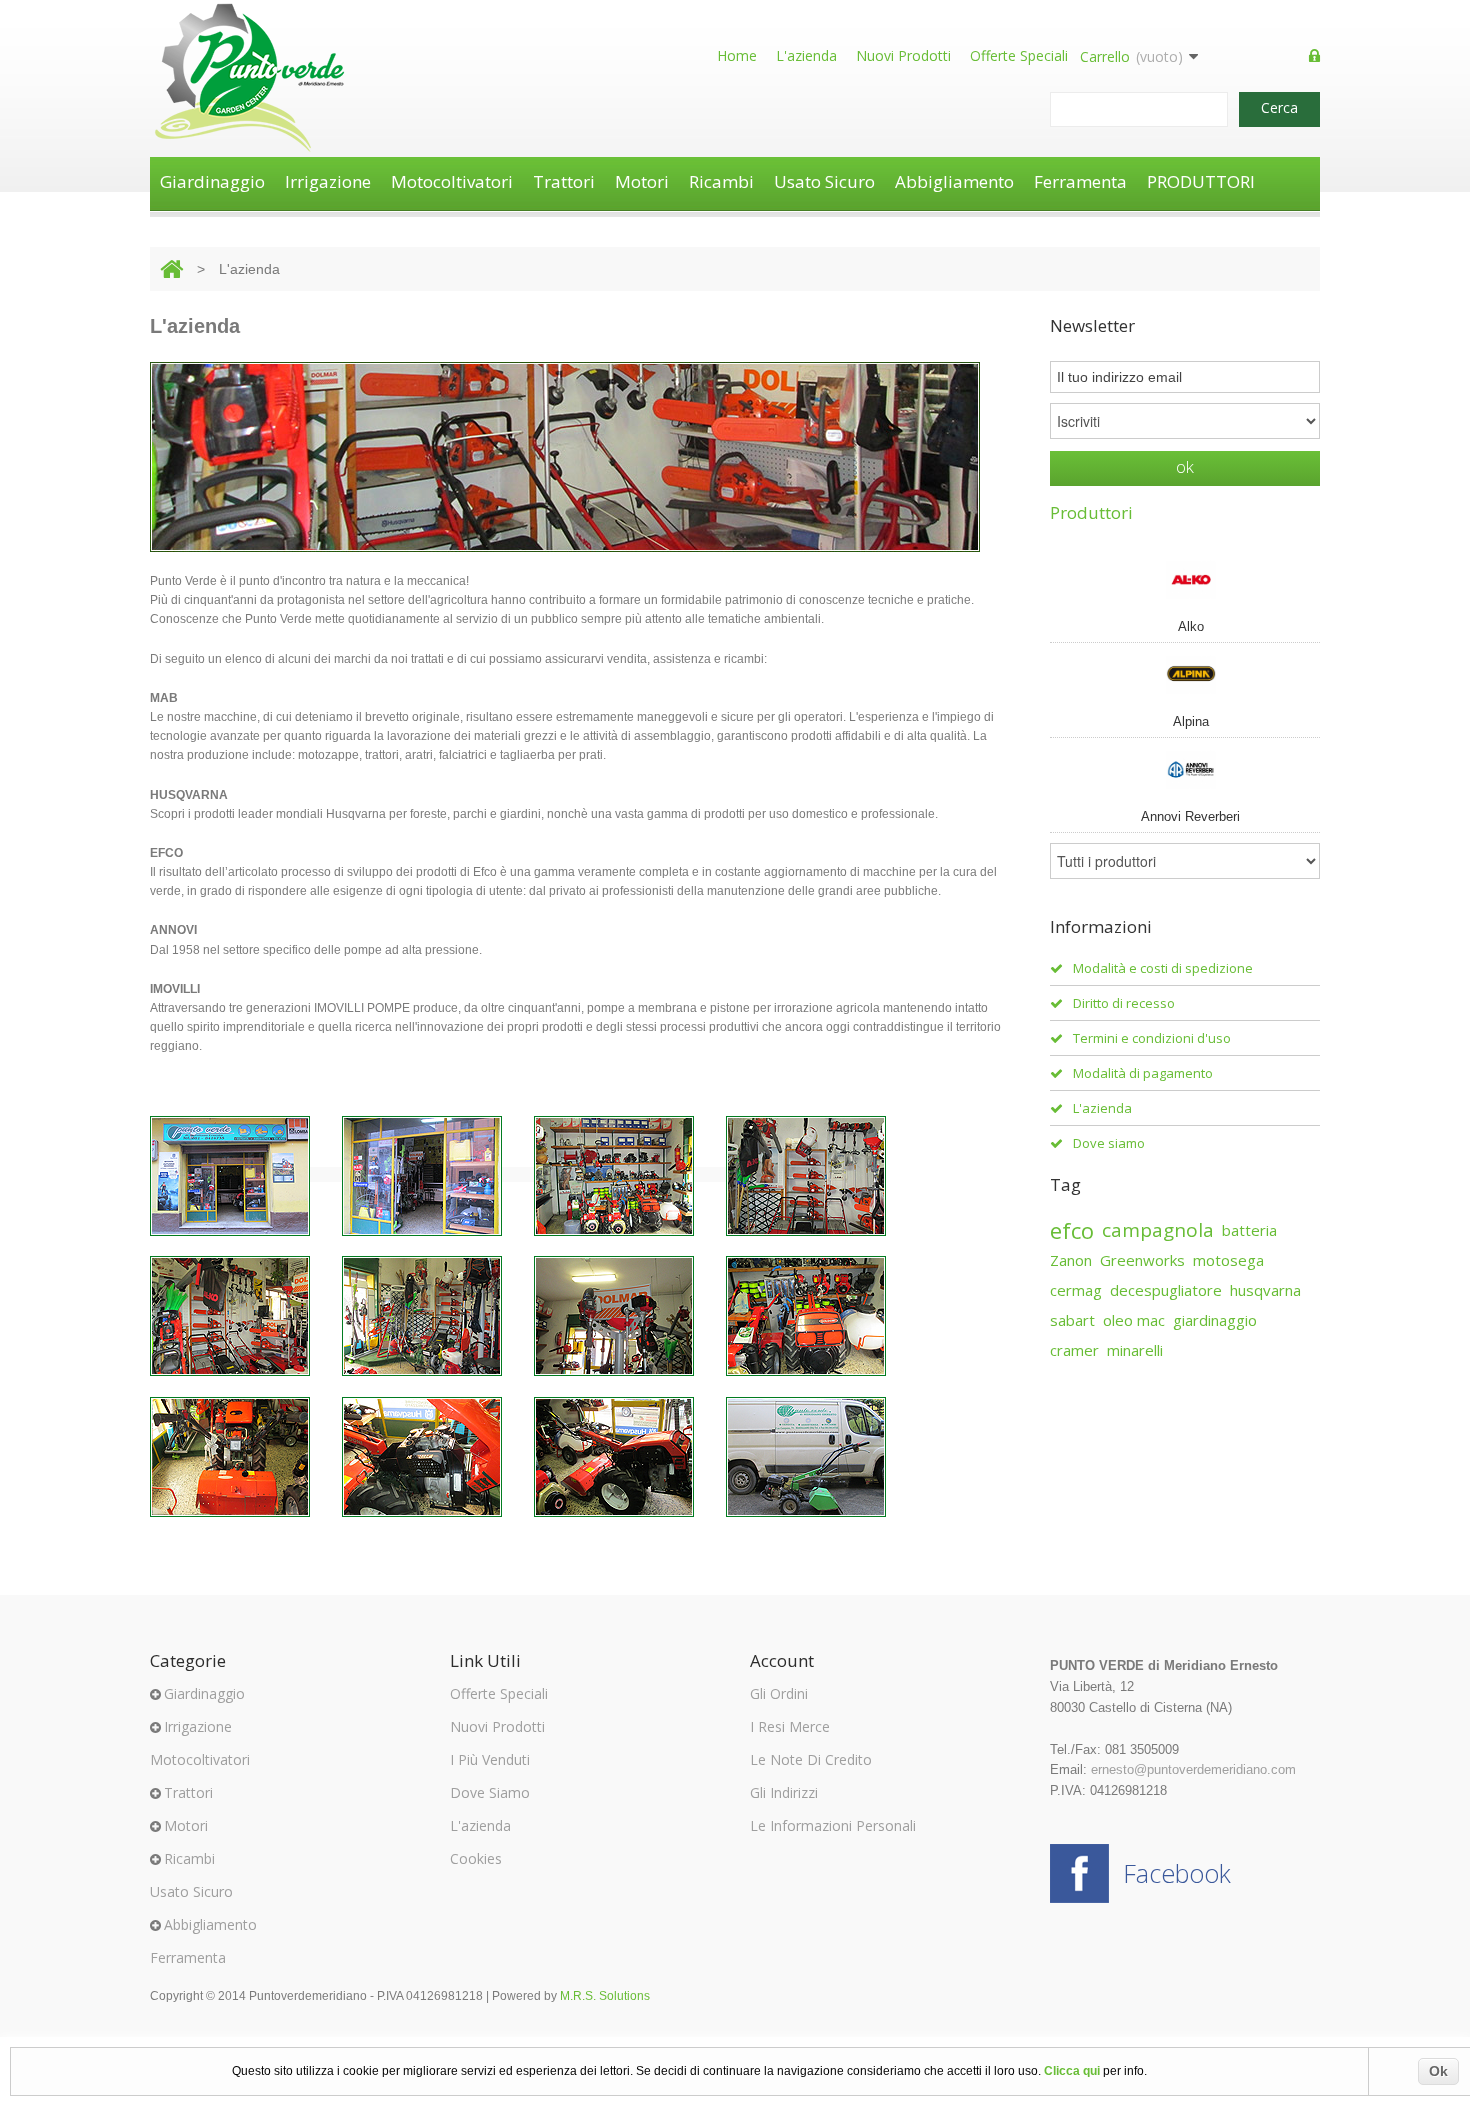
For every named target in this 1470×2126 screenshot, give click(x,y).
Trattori (564, 181)
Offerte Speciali (499, 1693)
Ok (1438, 2071)
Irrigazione (328, 181)
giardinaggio (1215, 1320)
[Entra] (1314, 57)
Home (737, 55)
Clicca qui (1072, 2071)
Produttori (1091, 512)
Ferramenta (1080, 181)
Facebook (1177, 1873)
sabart (1072, 1320)
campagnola (1158, 1230)
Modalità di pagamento (1143, 1073)
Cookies (476, 1858)
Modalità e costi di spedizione (1163, 968)
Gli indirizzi (784, 1792)
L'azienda (806, 55)
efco (1072, 1230)
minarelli (1135, 1350)
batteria (1249, 1230)
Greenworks (1142, 1260)
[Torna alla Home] (171, 269)
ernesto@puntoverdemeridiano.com (1193, 1769)
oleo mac (1134, 1320)
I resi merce (790, 1726)
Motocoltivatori (452, 181)
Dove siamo (1109, 1143)
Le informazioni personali (833, 1825)
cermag (1076, 1290)
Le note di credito (811, 1759)
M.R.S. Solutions (605, 1996)
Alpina (1191, 721)
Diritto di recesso (1124, 1003)
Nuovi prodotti (903, 55)
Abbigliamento (954, 181)
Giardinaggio (212, 181)
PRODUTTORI (1201, 181)
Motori (642, 181)
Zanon (1071, 1260)
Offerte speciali (1019, 55)
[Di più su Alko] (1185, 579)
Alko (1191, 626)
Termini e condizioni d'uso (1152, 1038)
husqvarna (1265, 1290)
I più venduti (490, 1759)
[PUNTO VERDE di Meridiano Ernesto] (250, 78)
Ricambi (721, 181)
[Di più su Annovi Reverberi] (1185, 769)
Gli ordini (779, 1693)
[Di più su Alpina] (1185, 674)
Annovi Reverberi (1190, 816)
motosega (1228, 1260)
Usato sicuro (824, 181)
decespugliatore (1166, 1290)
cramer (1074, 1350)
